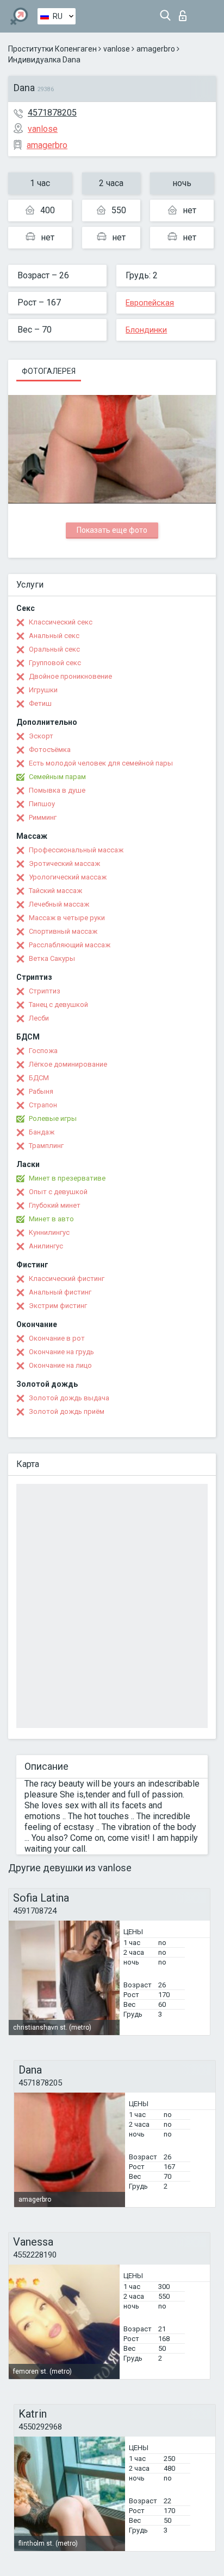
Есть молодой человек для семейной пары (101, 763)
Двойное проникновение (70, 676)
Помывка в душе (57, 790)
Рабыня (41, 1091)
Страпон (43, 1105)
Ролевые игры (53, 1118)
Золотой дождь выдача (69, 1398)
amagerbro (156, 49)
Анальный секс (54, 636)
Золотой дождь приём (67, 1411)
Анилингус (46, 1246)
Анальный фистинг (60, 1292)
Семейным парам (57, 777)
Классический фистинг (67, 1279)
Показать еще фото (112, 530)
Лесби (39, 1018)
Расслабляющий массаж (70, 945)
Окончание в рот (57, 1338)
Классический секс (61, 622)
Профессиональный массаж (76, 850)
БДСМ (39, 1078)
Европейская (150, 303)
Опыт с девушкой (58, 1192)
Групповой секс (55, 663)
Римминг (43, 817)
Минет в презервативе (67, 1178)
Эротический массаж (64, 863)
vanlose (117, 49)
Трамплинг (46, 1146)
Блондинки (146, 330)
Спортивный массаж (63, 931)
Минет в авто (51, 1219)
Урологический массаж (68, 877)
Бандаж (42, 1132)
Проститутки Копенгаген (52, 49)
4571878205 (52, 113)
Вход (185, 13)
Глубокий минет (55, 1205)
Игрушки (43, 690)
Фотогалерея (49, 371)
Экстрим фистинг (58, 1306)
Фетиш (40, 703)
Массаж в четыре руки (67, 918)
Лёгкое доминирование (68, 1064)
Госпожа (43, 1051)
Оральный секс (54, 649)
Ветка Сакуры (52, 958)
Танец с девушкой (58, 1005)
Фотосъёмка (50, 750)
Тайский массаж (55, 891)
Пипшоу (42, 804)
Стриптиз (45, 991)
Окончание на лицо (60, 1365)
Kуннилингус (49, 1232)
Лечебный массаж (59, 904)
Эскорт (41, 736)
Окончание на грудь (61, 1352)
